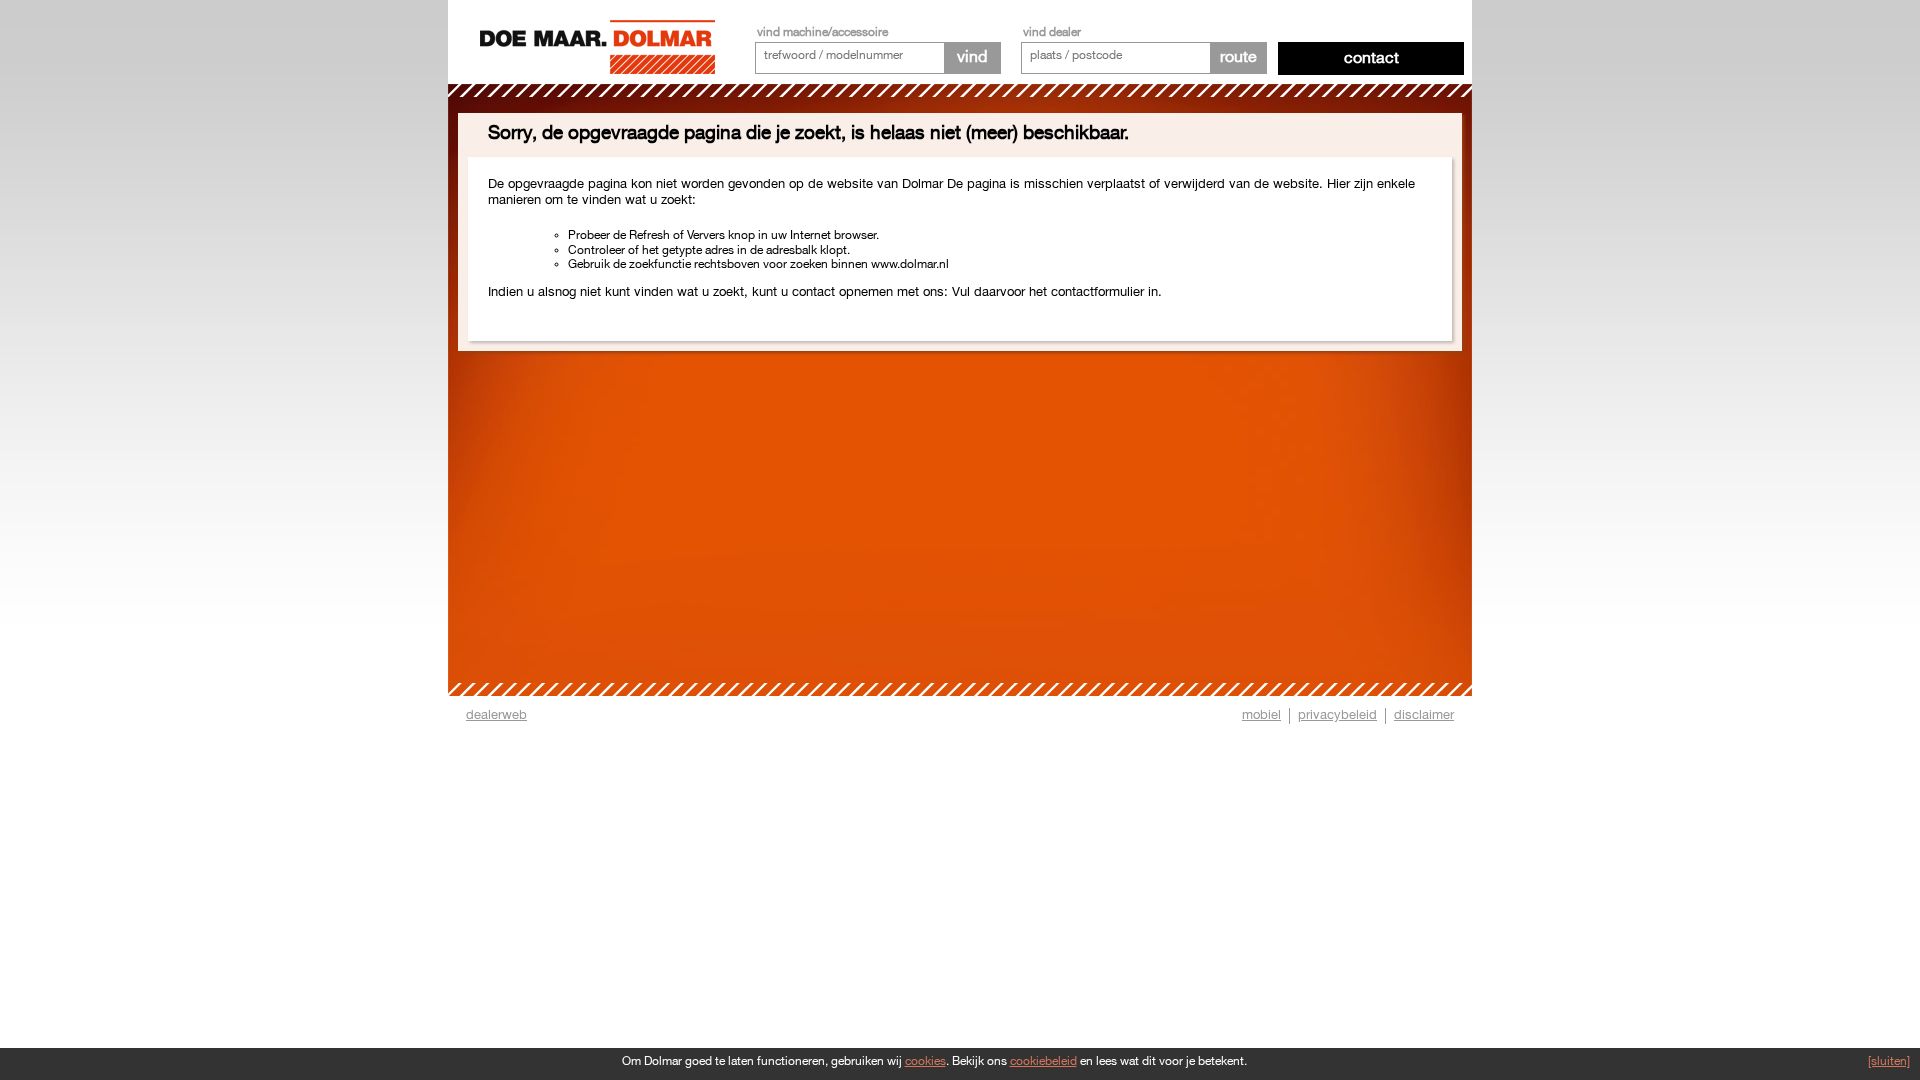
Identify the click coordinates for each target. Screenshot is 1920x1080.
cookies (925, 1061)
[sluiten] (1889, 1061)
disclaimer (1424, 715)
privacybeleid (1337, 715)
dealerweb (496, 715)
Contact (1371, 58)
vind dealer (1052, 32)
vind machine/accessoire (822, 32)
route (1238, 57)
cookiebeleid (1043, 1061)
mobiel (1261, 715)
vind (972, 57)
